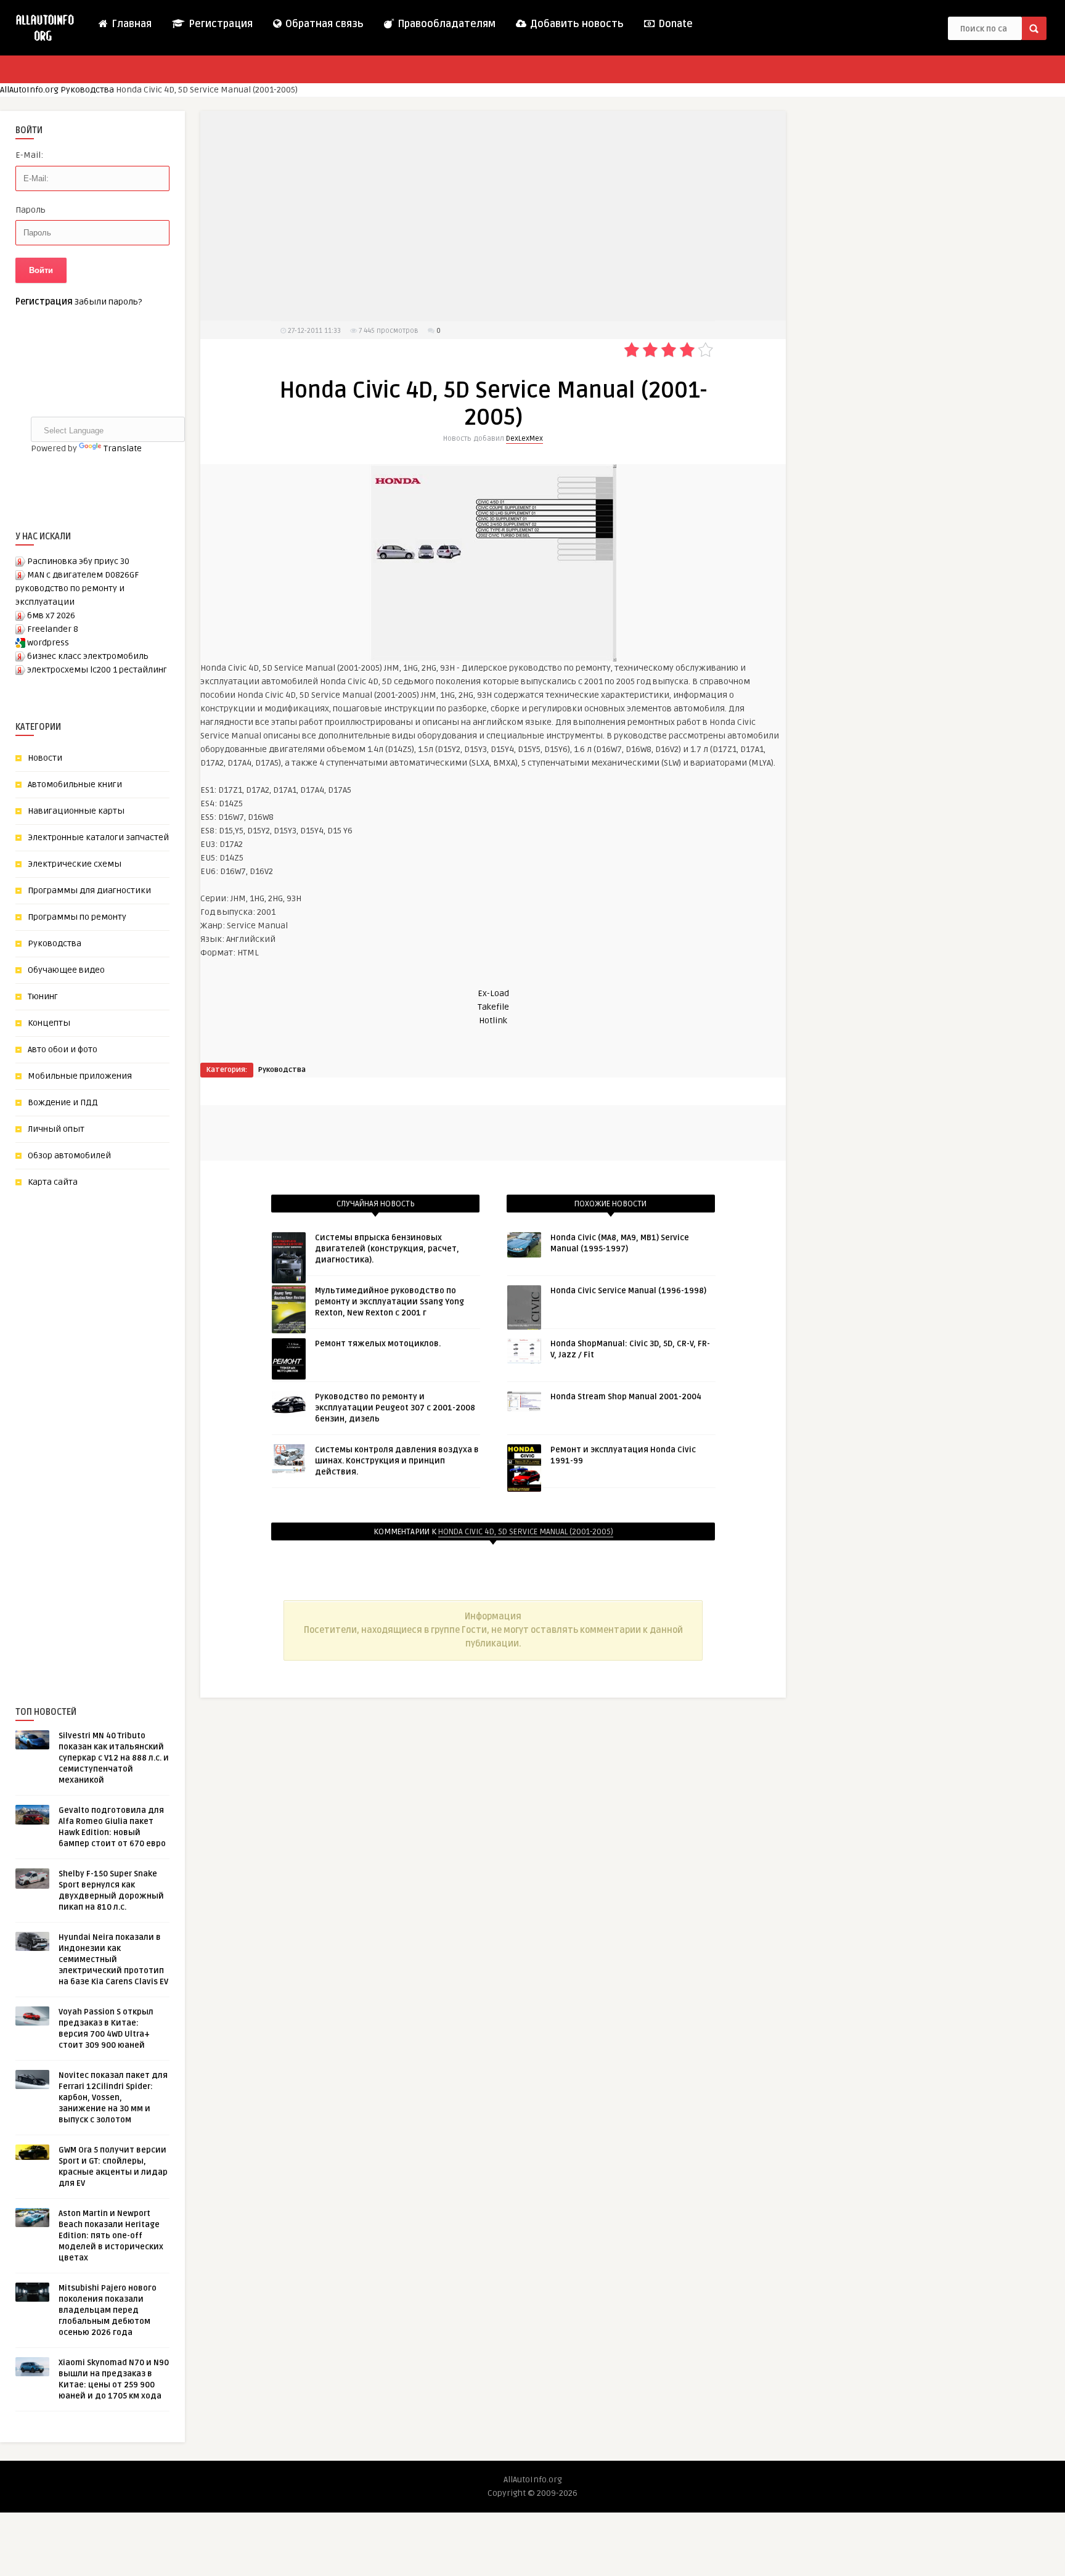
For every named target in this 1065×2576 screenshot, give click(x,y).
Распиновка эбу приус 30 (78, 561)
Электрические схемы (75, 864)
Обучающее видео (66, 970)
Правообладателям (445, 24)
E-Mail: (29, 155)
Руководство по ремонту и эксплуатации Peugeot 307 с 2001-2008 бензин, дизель (395, 1408)
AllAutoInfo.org (29, 90)
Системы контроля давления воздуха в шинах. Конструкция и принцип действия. (397, 1461)
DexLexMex (524, 439)
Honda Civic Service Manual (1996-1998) (628, 1291)
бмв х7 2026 (51, 615)
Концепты (49, 1023)
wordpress (48, 643)
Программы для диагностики (89, 890)
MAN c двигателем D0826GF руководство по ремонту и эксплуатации (77, 588)
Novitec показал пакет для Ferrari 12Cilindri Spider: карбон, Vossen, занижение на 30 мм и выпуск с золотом (113, 2098)
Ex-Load (493, 993)
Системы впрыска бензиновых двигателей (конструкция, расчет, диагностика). (387, 1249)
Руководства (87, 90)
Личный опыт (56, 1129)
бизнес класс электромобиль (88, 656)
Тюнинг (43, 996)
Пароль (31, 210)
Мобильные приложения (80, 1076)
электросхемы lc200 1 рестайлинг (97, 670)
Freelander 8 (53, 629)
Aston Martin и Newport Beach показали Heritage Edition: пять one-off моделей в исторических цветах (111, 2236)
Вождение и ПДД (63, 1102)
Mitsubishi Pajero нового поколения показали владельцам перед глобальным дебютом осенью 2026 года (108, 2310)
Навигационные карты (76, 811)
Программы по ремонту (77, 917)
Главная (130, 24)
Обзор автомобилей (69, 1155)
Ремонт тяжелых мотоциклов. (378, 1344)
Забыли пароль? (108, 302)
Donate (674, 24)
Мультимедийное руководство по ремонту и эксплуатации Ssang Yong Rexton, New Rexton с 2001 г (390, 1302)
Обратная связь (323, 24)
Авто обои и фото (63, 1049)
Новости (45, 758)
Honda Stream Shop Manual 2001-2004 (626, 1397)
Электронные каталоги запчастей (98, 837)
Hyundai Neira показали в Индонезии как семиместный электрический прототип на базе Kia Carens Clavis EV (113, 1960)
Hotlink (493, 1020)
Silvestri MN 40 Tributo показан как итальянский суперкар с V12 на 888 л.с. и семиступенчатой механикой (114, 1758)
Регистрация (219, 24)
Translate (123, 448)
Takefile (493, 1007)
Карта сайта (53, 1182)
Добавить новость (576, 24)
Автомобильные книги (75, 784)
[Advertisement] (108, 1426)
